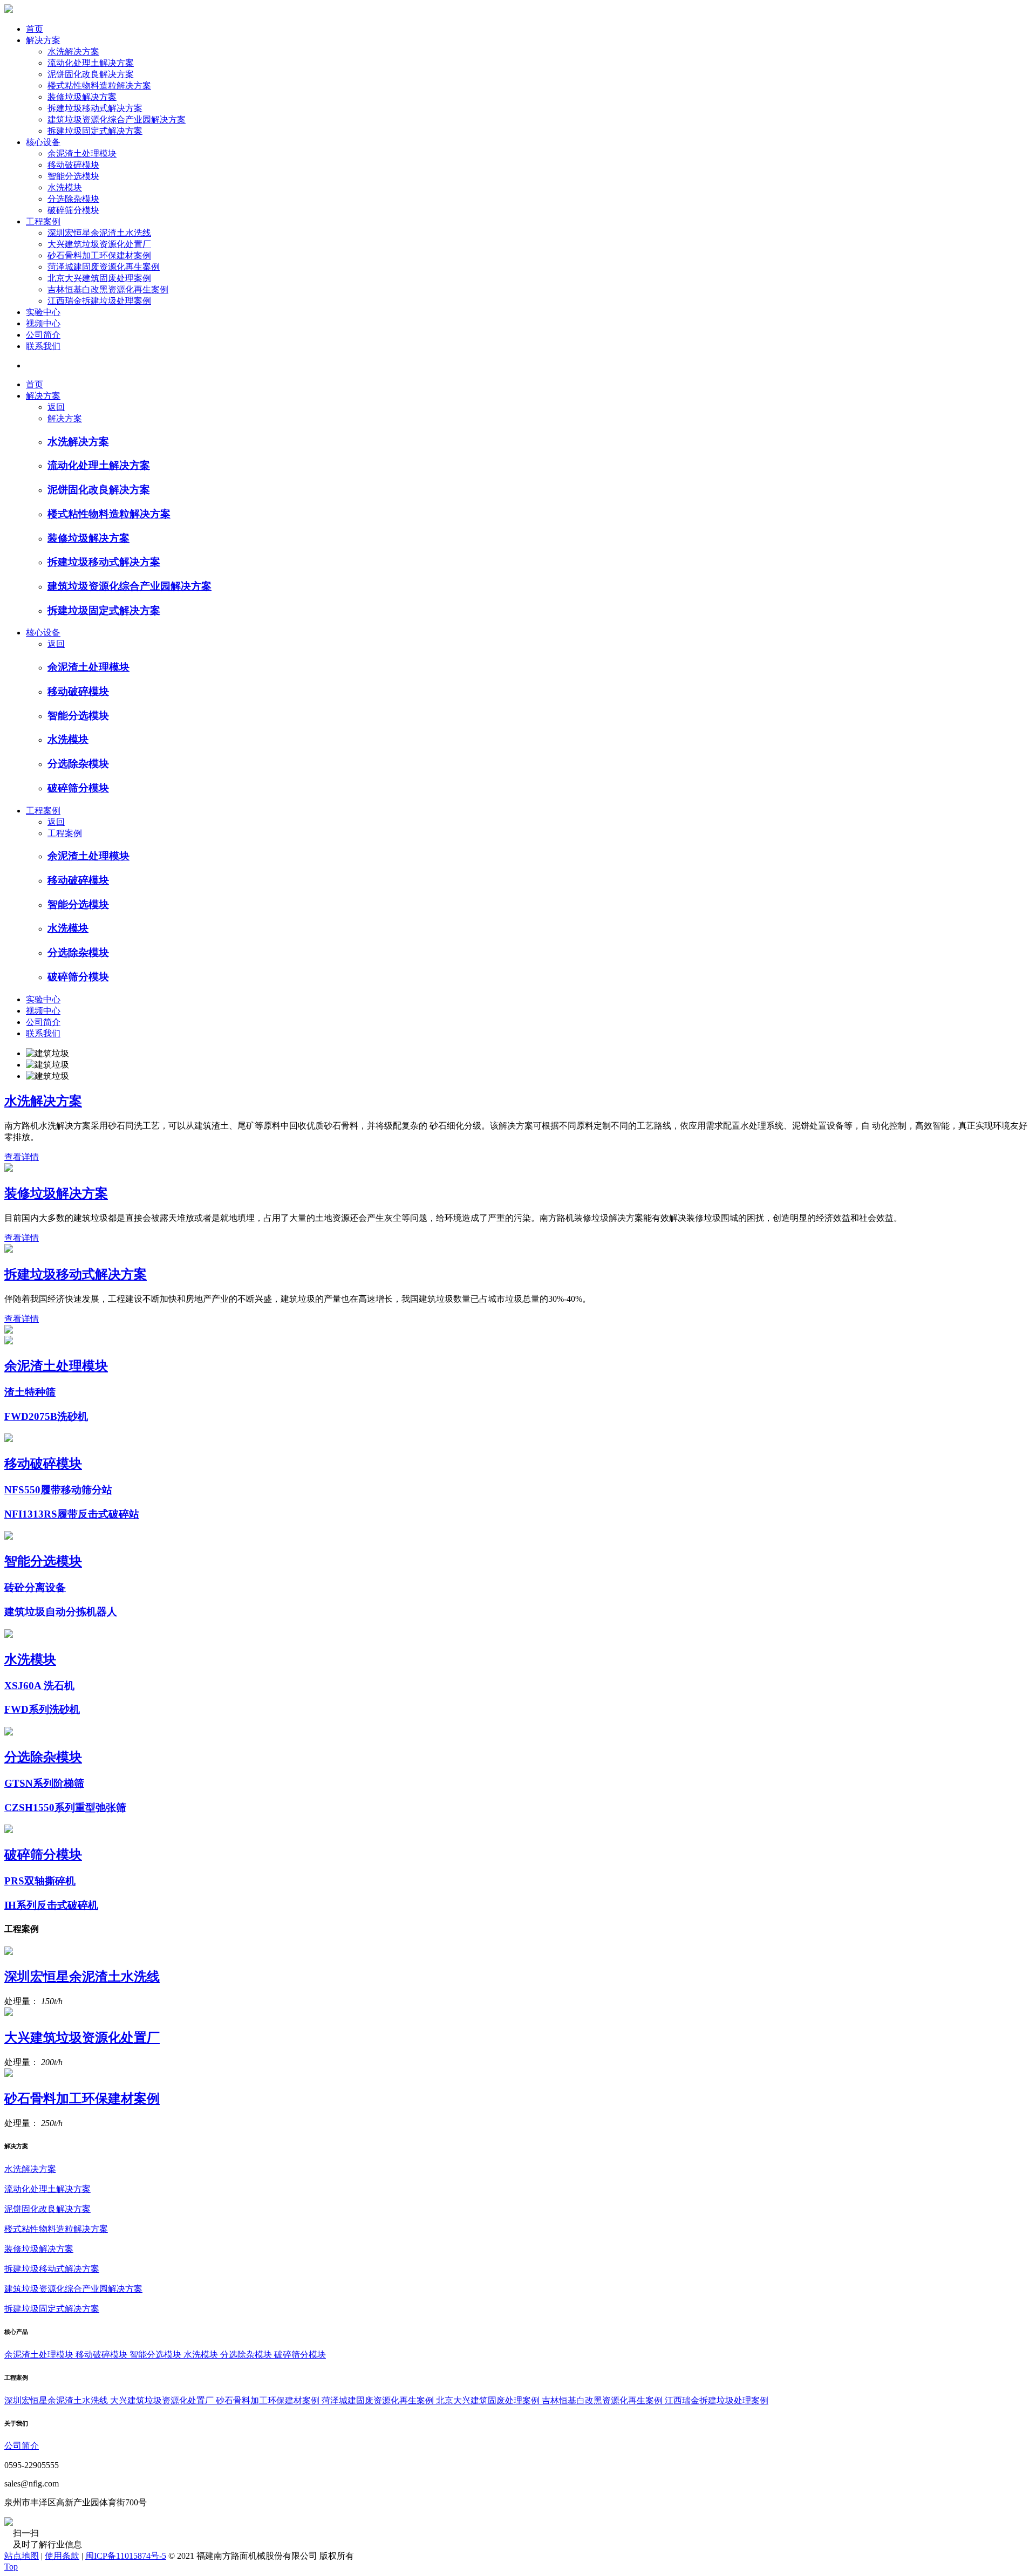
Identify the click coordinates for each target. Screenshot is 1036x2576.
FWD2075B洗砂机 (46, 1416)
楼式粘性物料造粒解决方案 (99, 86)
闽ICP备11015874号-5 (126, 2556)
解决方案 (43, 40)
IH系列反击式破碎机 (51, 1905)
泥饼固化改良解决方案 (91, 74)
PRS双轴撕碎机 (40, 1881)
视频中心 (43, 323)
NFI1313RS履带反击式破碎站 (72, 1514)
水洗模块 (65, 187)
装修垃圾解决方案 (82, 97)
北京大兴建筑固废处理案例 (99, 278)
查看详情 (22, 1157)
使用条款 (62, 2556)
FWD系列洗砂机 (42, 1709)
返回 (56, 407)
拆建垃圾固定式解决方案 (95, 131)
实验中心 (43, 312)
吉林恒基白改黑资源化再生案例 (108, 289)
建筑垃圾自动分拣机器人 (61, 1612)
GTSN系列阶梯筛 (44, 1783)
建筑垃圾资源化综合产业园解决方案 (117, 119)
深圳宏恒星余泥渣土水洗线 (99, 233)
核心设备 (43, 142)
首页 (35, 29)
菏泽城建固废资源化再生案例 (104, 267)
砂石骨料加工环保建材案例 (99, 255)
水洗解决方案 (73, 52)
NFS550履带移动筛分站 (58, 1490)
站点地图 (22, 2556)
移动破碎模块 (73, 165)
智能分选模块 (73, 176)
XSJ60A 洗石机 (39, 1686)
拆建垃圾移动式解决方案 (95, 108)
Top (11, 2567)
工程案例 (43, 221)
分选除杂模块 (73, 199)
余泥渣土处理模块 (82, 153)
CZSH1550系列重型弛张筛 (65, 1808)
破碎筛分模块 (73, 210)
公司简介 (43, 335)
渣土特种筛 (30, 1392)
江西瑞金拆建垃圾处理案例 (99, 301)
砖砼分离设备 (35, 1587)
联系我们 (43, 346)
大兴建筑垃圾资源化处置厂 (99, 244)
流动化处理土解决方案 (91, 63)
